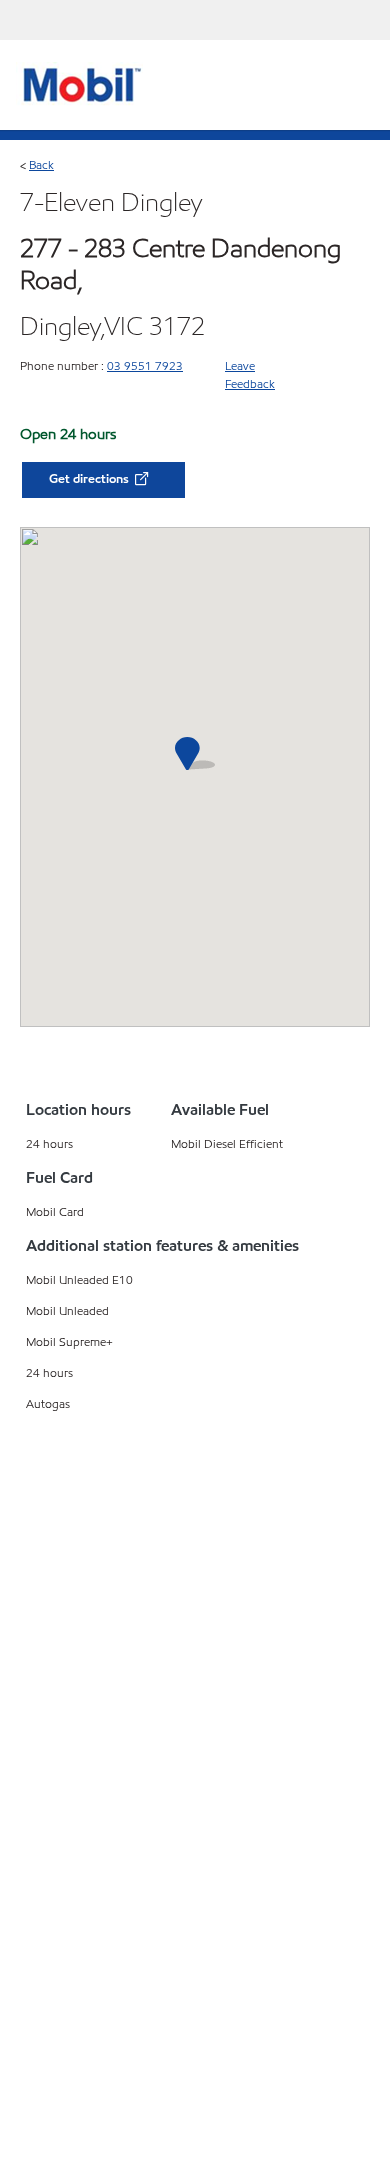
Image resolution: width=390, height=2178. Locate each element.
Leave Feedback (250, 374)
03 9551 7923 (145, 365)
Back (41, 164)
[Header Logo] (79, 84)
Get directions (90, 479)
